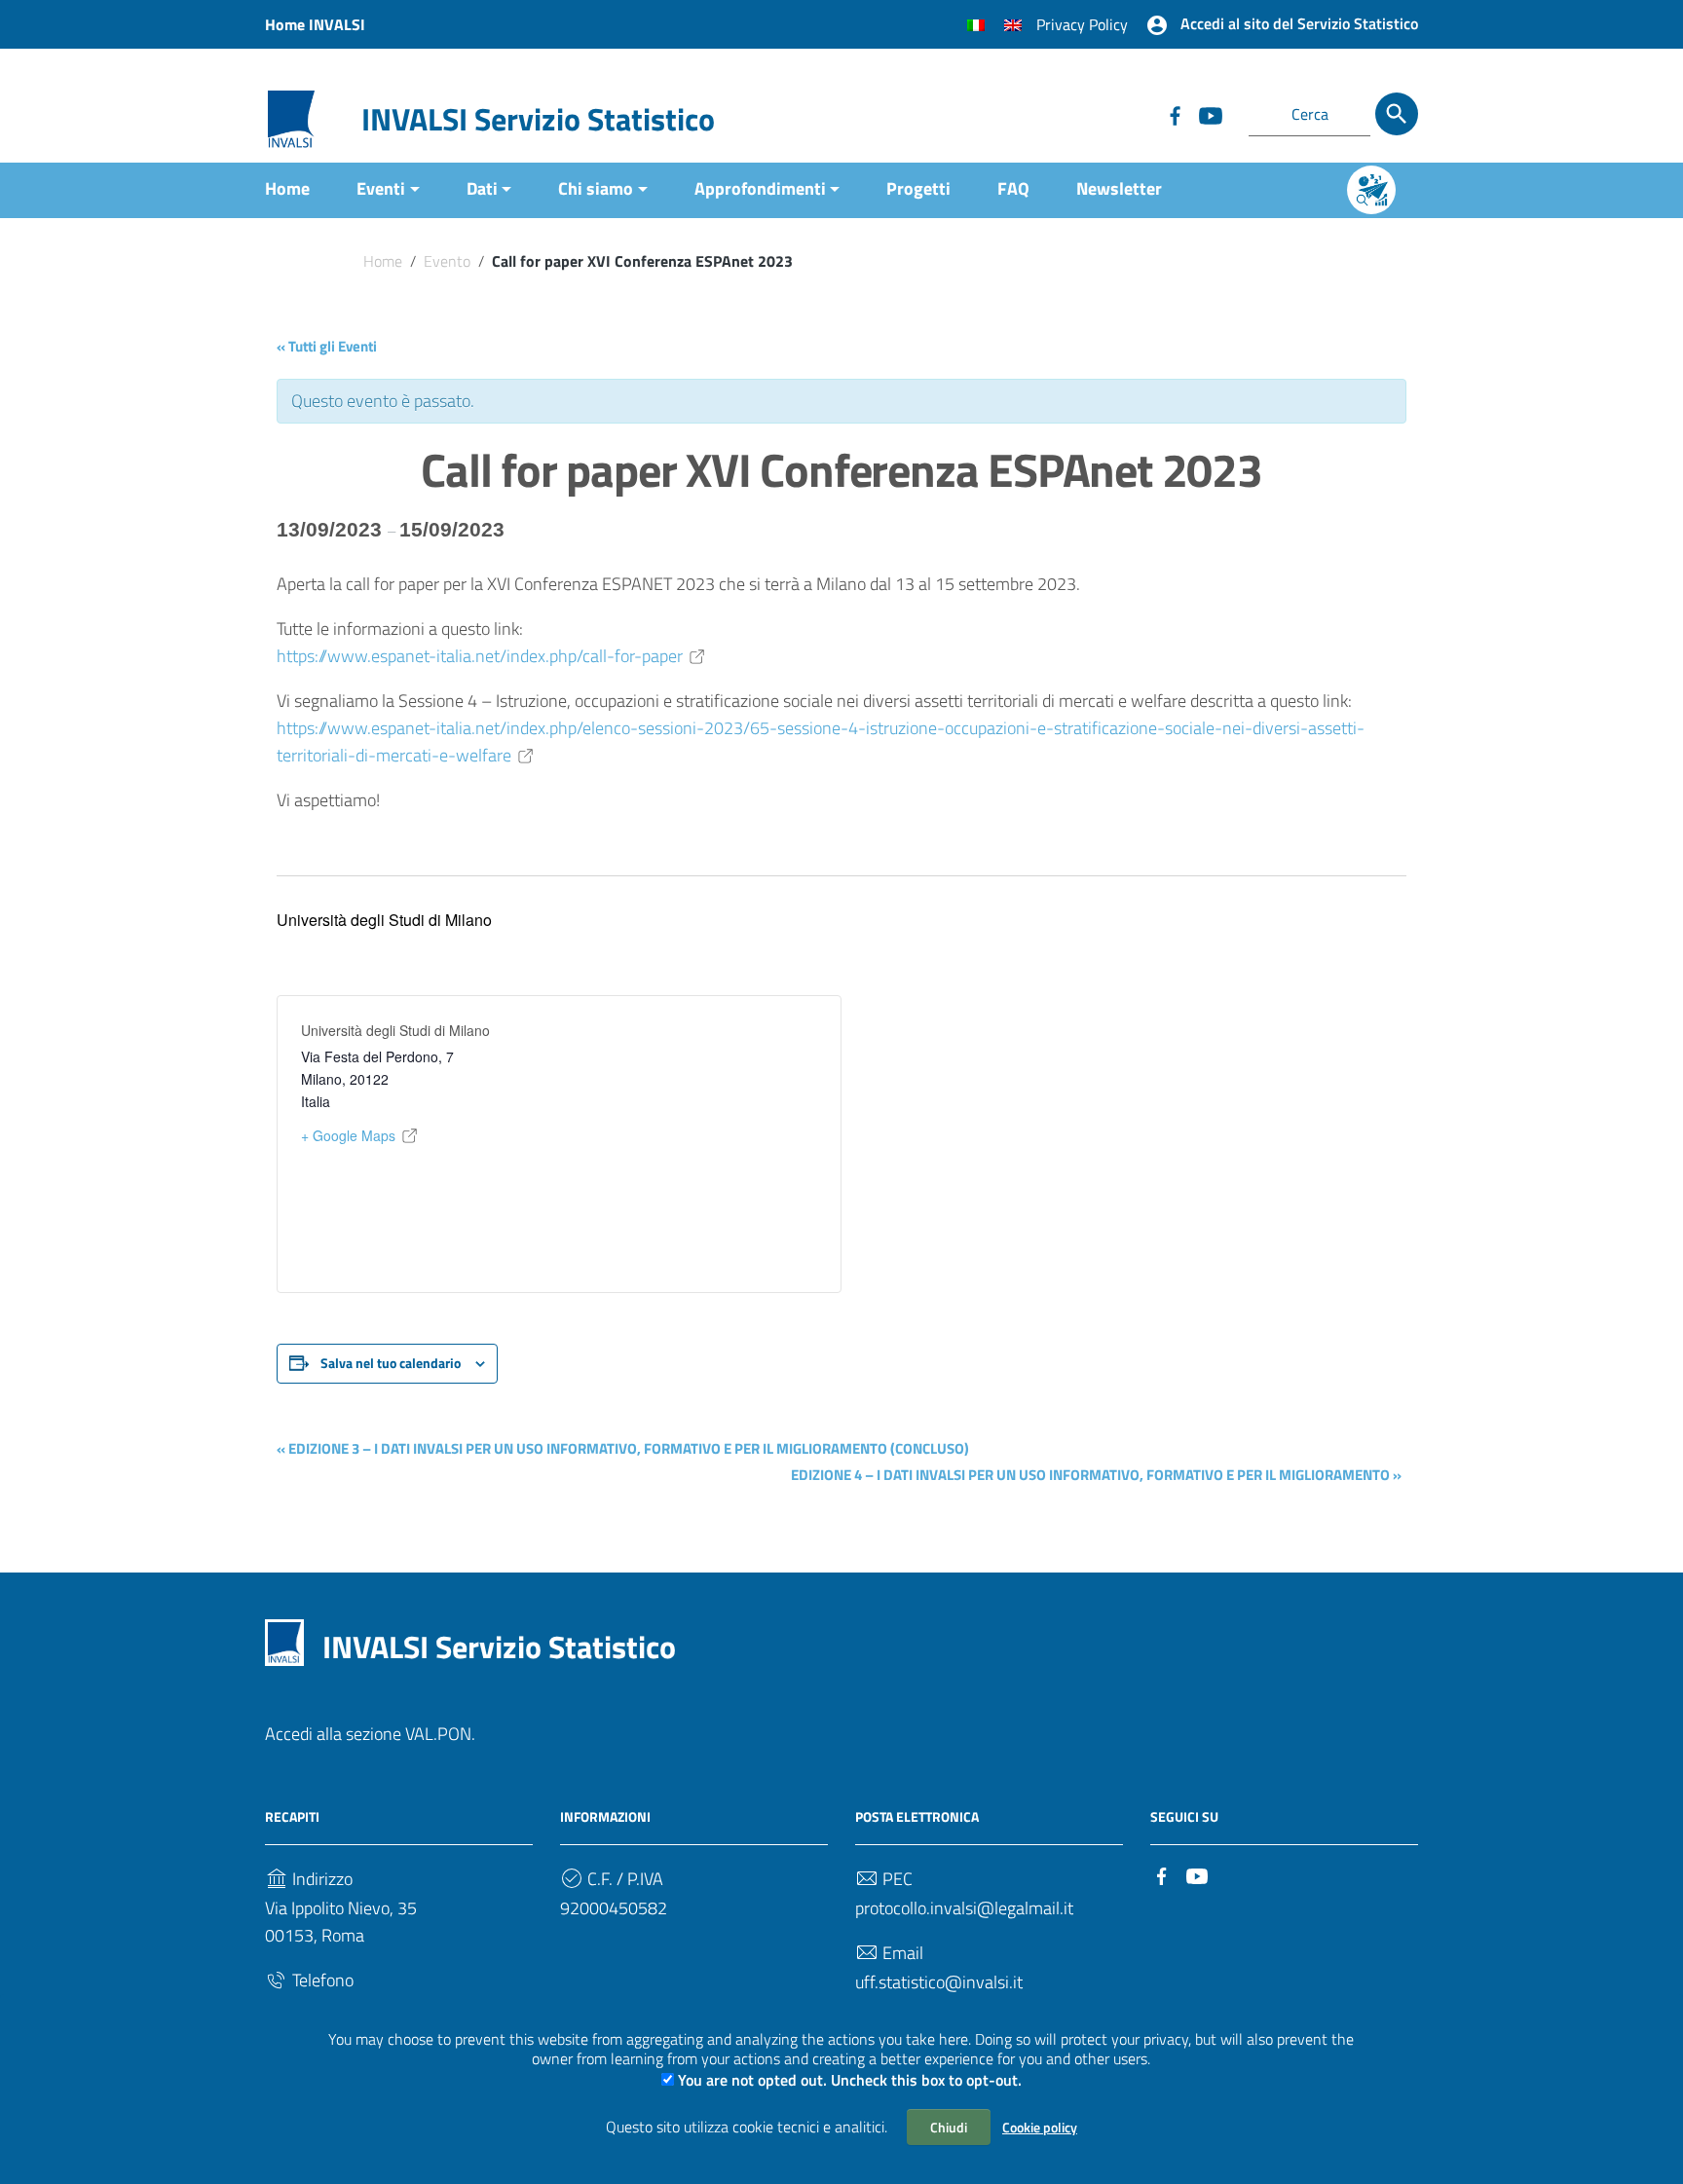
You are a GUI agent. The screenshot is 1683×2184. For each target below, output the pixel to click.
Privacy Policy (1082, 24)
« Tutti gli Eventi (327, 346)
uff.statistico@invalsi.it (939, 1982)
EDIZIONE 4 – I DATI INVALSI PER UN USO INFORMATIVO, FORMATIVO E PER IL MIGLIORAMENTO (1096, 1475)
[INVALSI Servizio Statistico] (291, 117)
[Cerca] (1397, 114)
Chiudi (949, 2127)
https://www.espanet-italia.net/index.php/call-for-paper (480, 656)
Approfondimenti (760, 188)
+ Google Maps (348, 1135)
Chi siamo (596, 188)
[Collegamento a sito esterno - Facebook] (1175, 114)
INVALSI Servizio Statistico (538, 119)
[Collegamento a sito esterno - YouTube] (1210, 114)
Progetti (918, 188)
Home (287, 188)
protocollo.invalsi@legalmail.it (964, 1908)
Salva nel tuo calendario (391, 1363)
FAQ (1013, 188)
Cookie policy (1040, 2127)
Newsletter (1119, 188)
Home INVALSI (315, 24)
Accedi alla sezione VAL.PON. (370, 1734)
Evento (447, 261)
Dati (482, 188)
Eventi (381, 188)
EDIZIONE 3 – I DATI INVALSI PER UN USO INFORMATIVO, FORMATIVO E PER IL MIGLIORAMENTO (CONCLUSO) (623, 1448)
